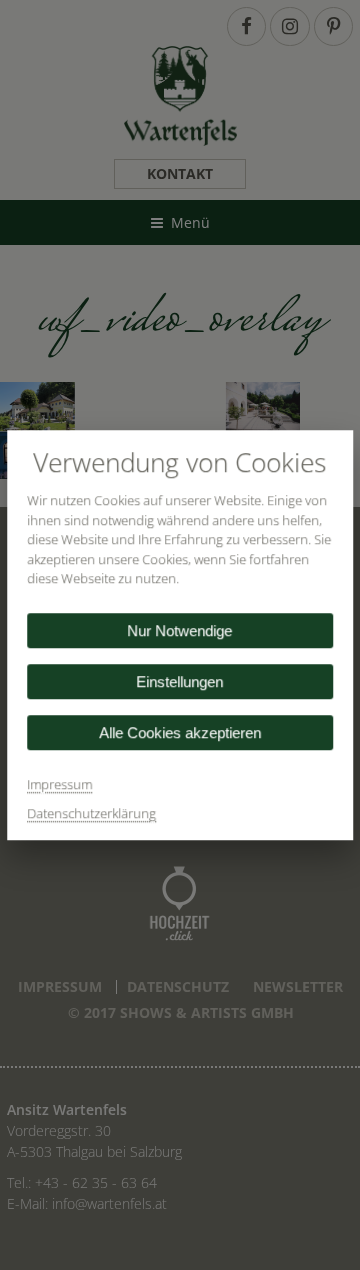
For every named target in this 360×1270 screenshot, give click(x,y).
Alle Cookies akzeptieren (180, 732)
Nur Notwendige (180, 630)
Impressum (59, 784)
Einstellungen (180, 681)
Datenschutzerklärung (91, 813)
